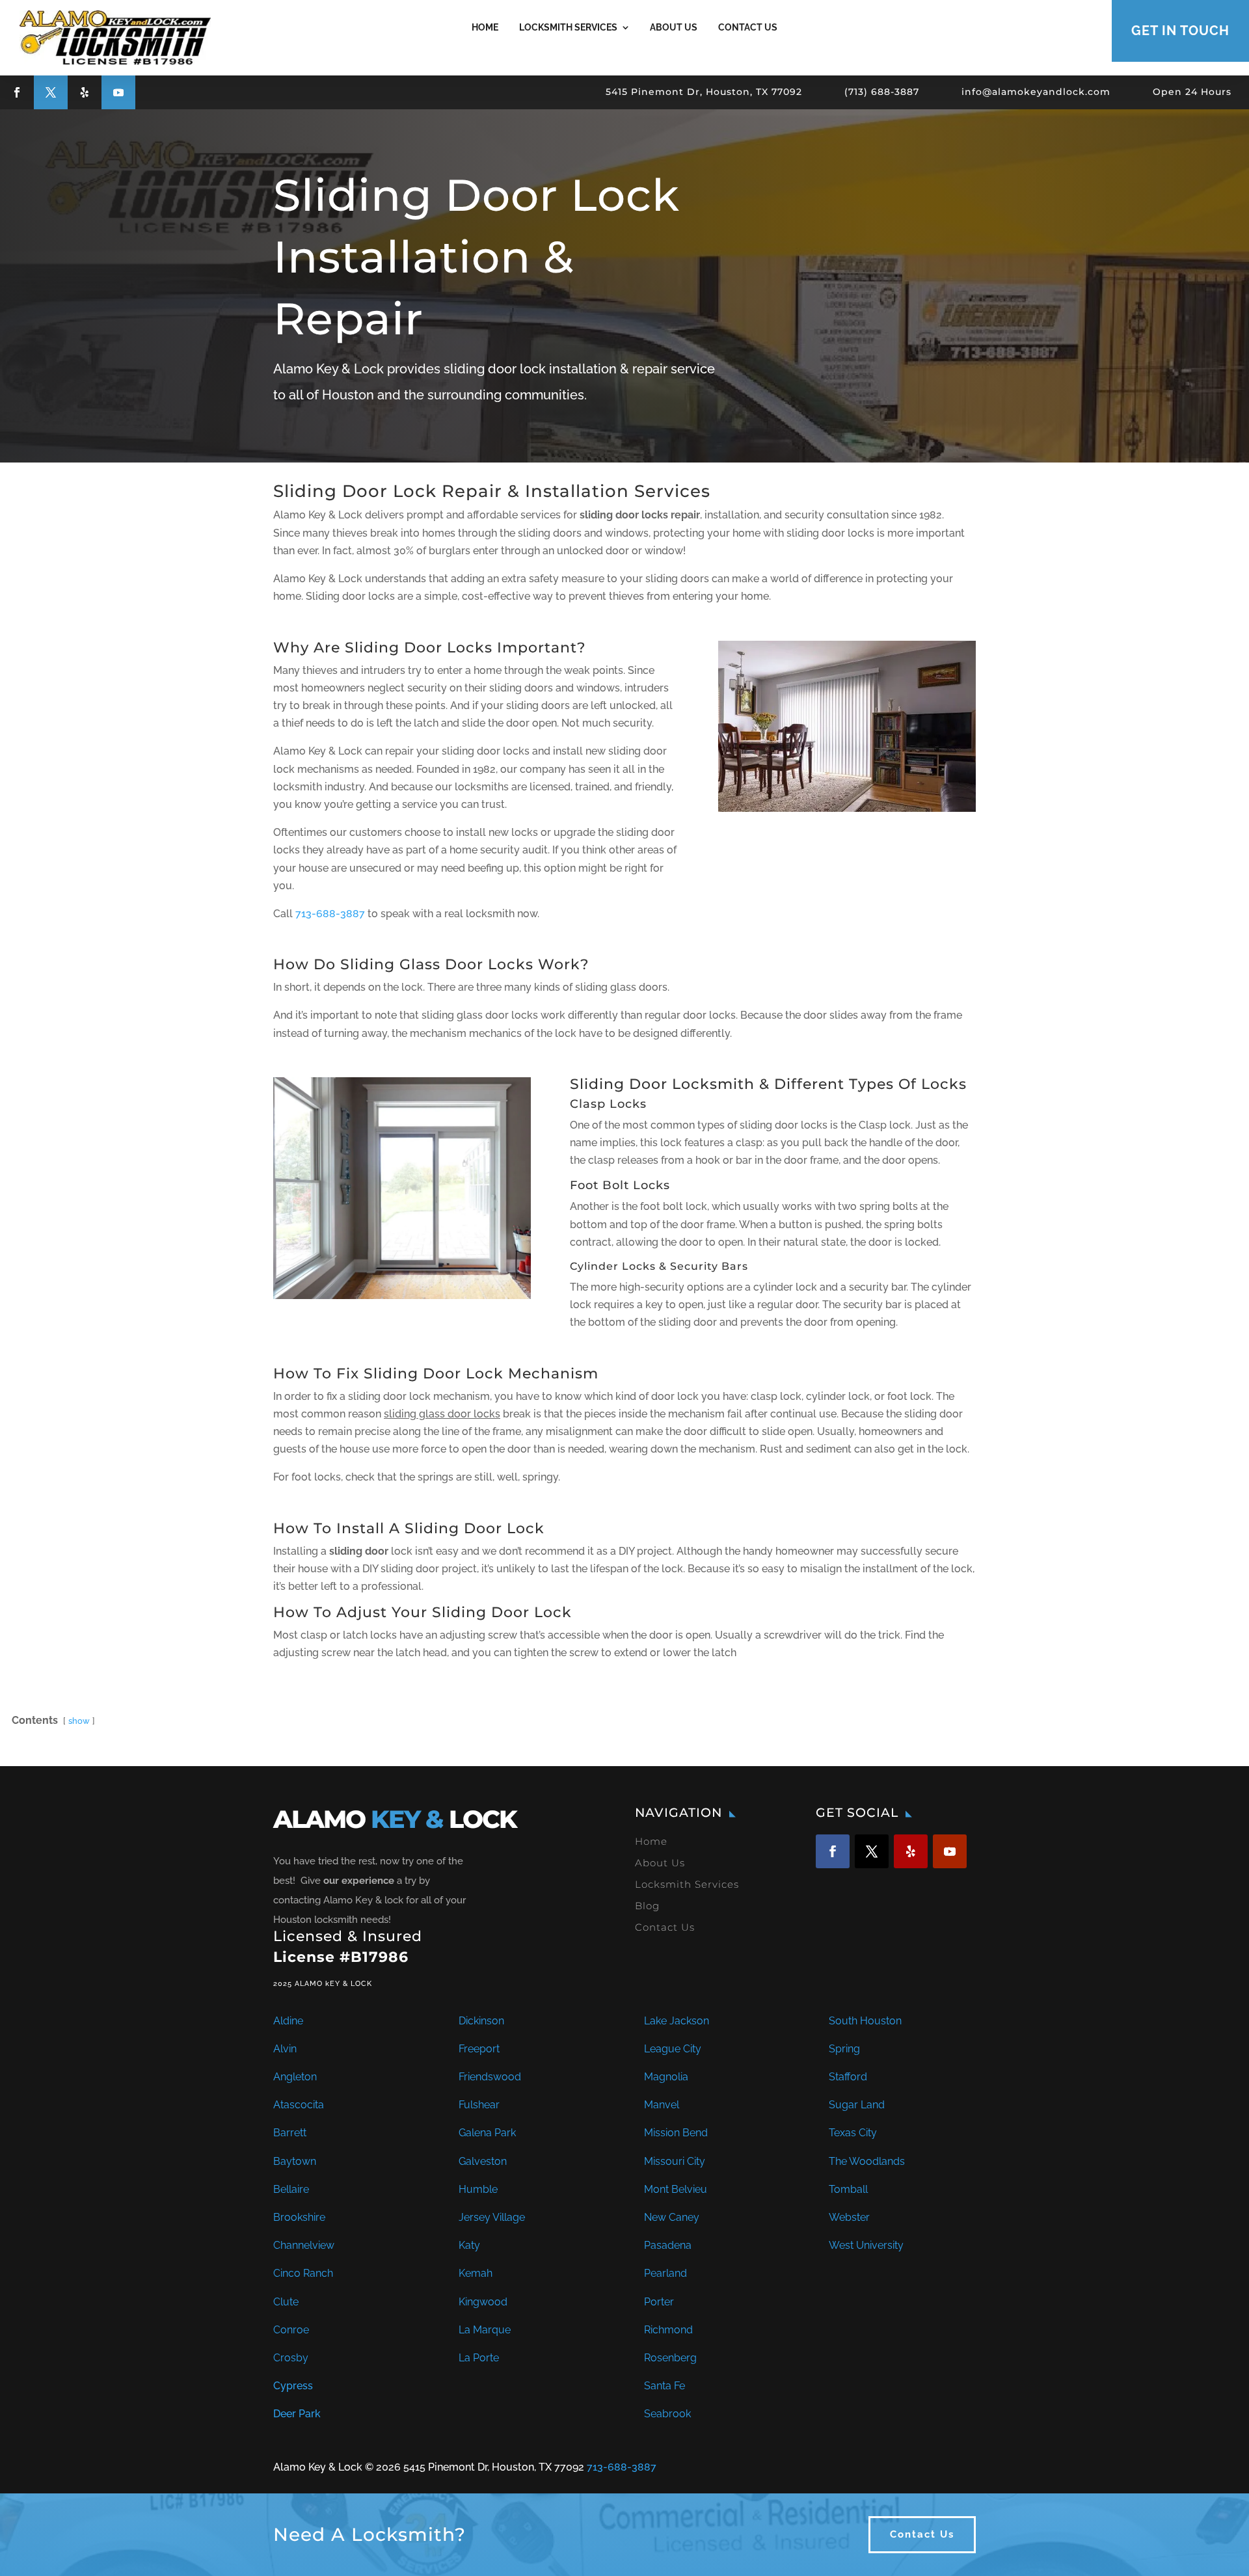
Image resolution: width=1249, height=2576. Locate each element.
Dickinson (481, 2021)
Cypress (293, 2386)
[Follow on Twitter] (872, 1851)
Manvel (662, 2105)
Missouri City (675, 2161)
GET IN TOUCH (1180, 31)
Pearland (665, 2273)
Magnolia (666, 2077)
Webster (849, 2217)
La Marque (485, 2330)
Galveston (483, 2161)
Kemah (476, 2273)
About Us (674, 27)
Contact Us (748, 27)
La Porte (479, 2358)
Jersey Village (492, 2217)
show (79, 1721)
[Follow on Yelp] (85, 92)
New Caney (672, 2217)
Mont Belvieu (676, 2189)
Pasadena (668, 2245)
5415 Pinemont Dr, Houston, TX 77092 (704, 92)
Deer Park (297, 2414)
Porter (659, 2302)
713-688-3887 (330, 914)
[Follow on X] (51, 92)
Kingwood (483, 2302)
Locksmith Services (568, 27)
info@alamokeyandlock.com (1036, 92)
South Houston (865, 2021)
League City (673, 2049)
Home (485, 27)
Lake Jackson (677, 2021)
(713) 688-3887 (882, 92)
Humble (478, 2189)
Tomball (848, 2189)
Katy (469, 2245)
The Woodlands (867, 2161)
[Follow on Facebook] (17, 92)
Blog (647, 1906)
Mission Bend (676, 2133)
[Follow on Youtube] (118, 92)
